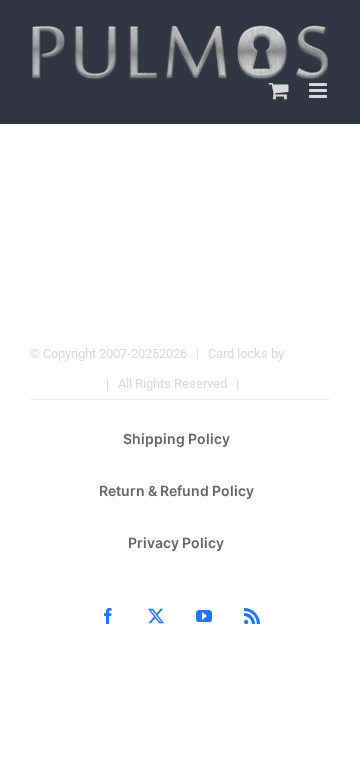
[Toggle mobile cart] (279, 90)
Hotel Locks (282, 383)
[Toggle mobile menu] (319, 90)
